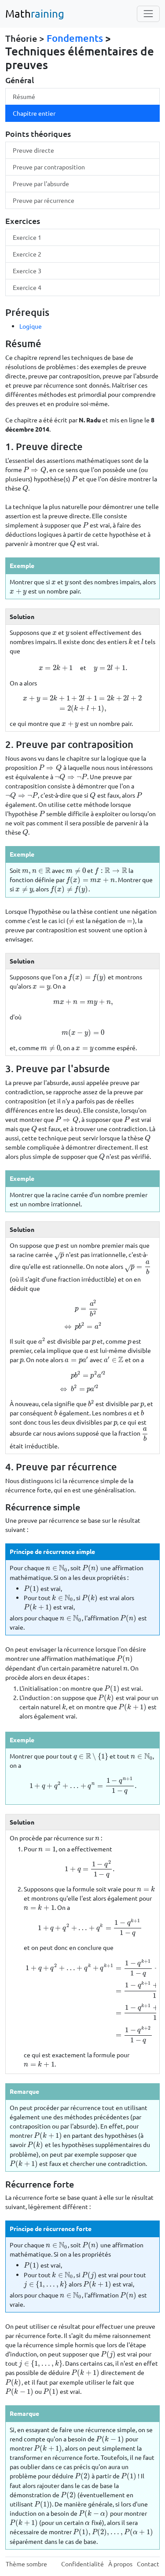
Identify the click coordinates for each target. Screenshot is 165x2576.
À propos (120, 2564)
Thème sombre (26, 2564)
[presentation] (35, 469)
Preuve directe (33, 150)
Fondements (75, 38)
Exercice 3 (27, 271)
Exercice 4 (27, 287)
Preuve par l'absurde (41, 183)
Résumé (24, 96)
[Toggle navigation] (148, 14)
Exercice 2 (27, 254)
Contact (148, 2564)
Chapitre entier (34, 113)
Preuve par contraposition (49, 167)
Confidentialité (82, 2564)
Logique (31, 326)
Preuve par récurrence (44, 200)
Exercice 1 (27, 237)
